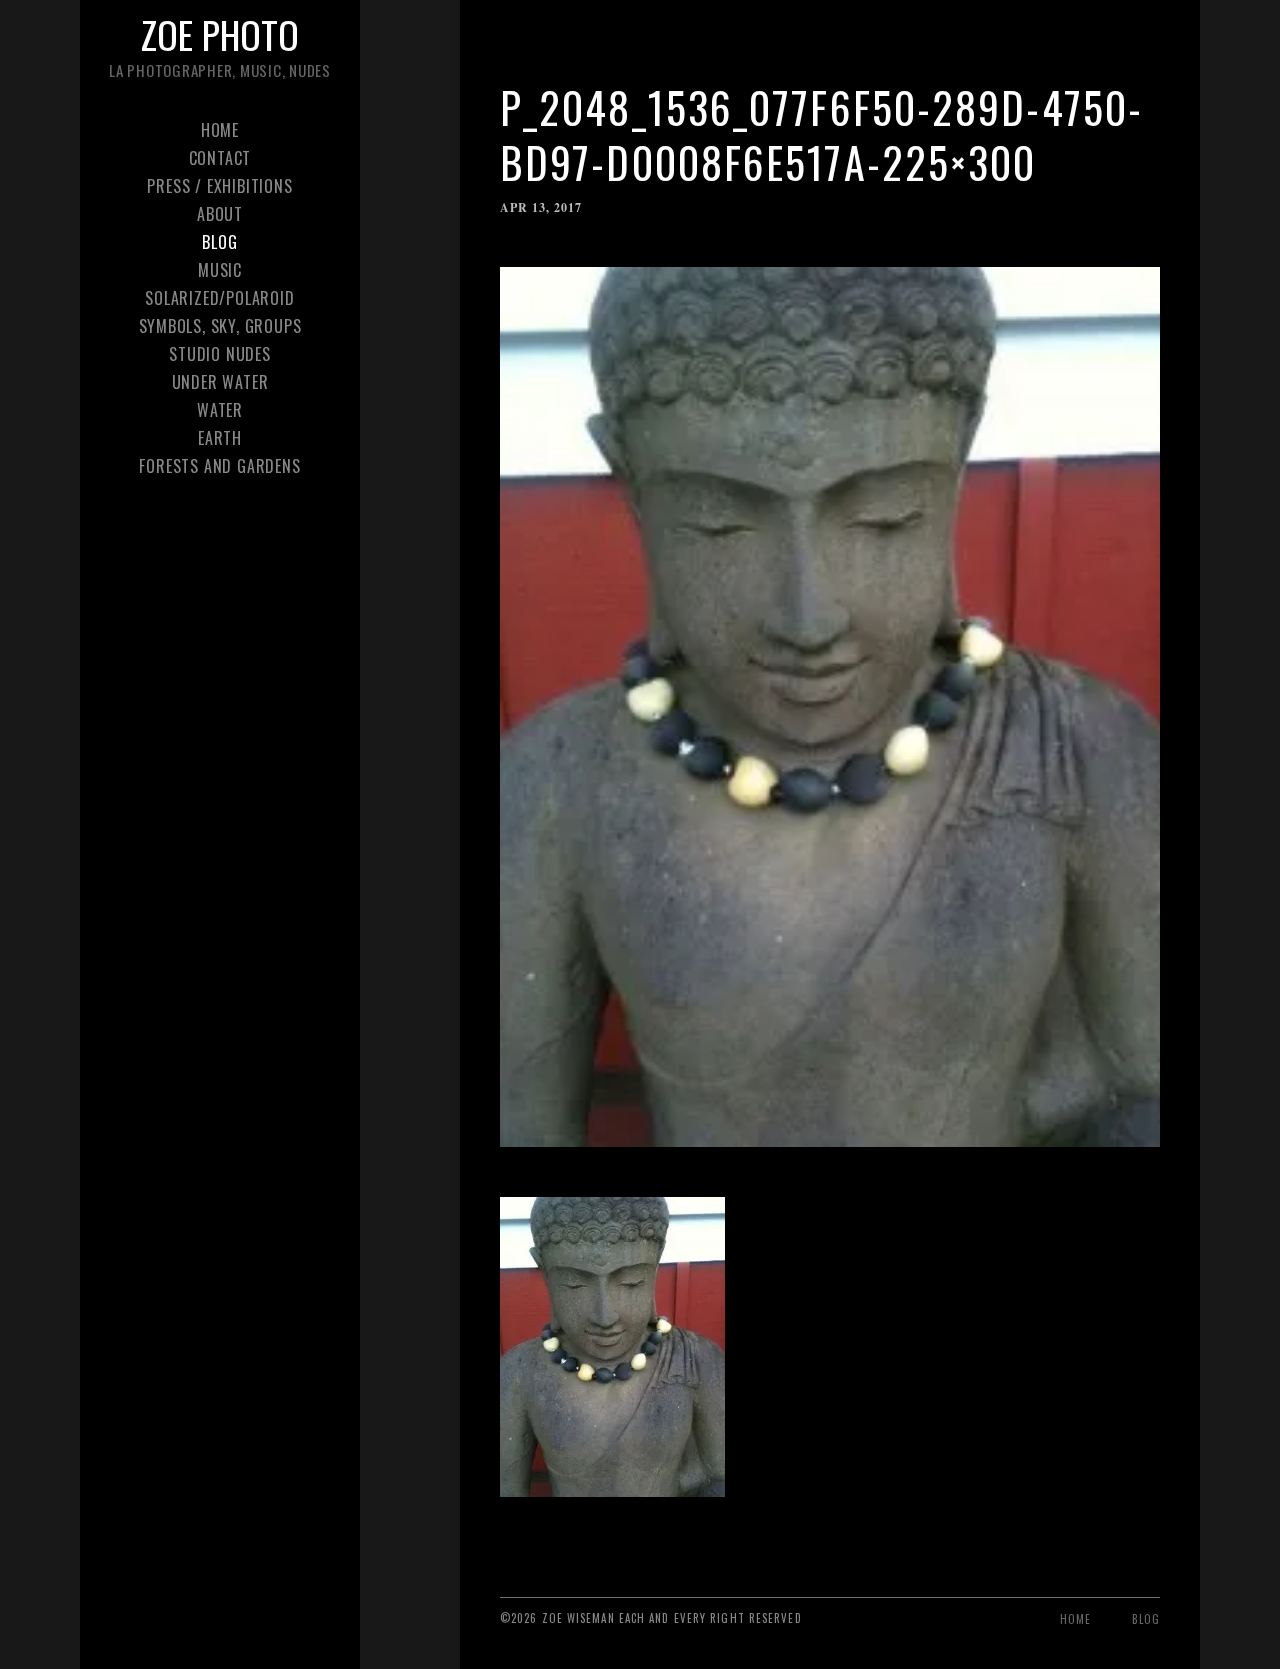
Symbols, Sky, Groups (220, 326)
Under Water (220, 382)
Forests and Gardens (219, 466)
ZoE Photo (220, 34)
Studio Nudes (220, 354)
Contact (220, 158)
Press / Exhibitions (219, 186)
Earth (220, 438)
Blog (219, 242)
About (220, 214)
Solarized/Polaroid (219, 298)
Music (220, 270)
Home (220, 130)
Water (220, 410)
